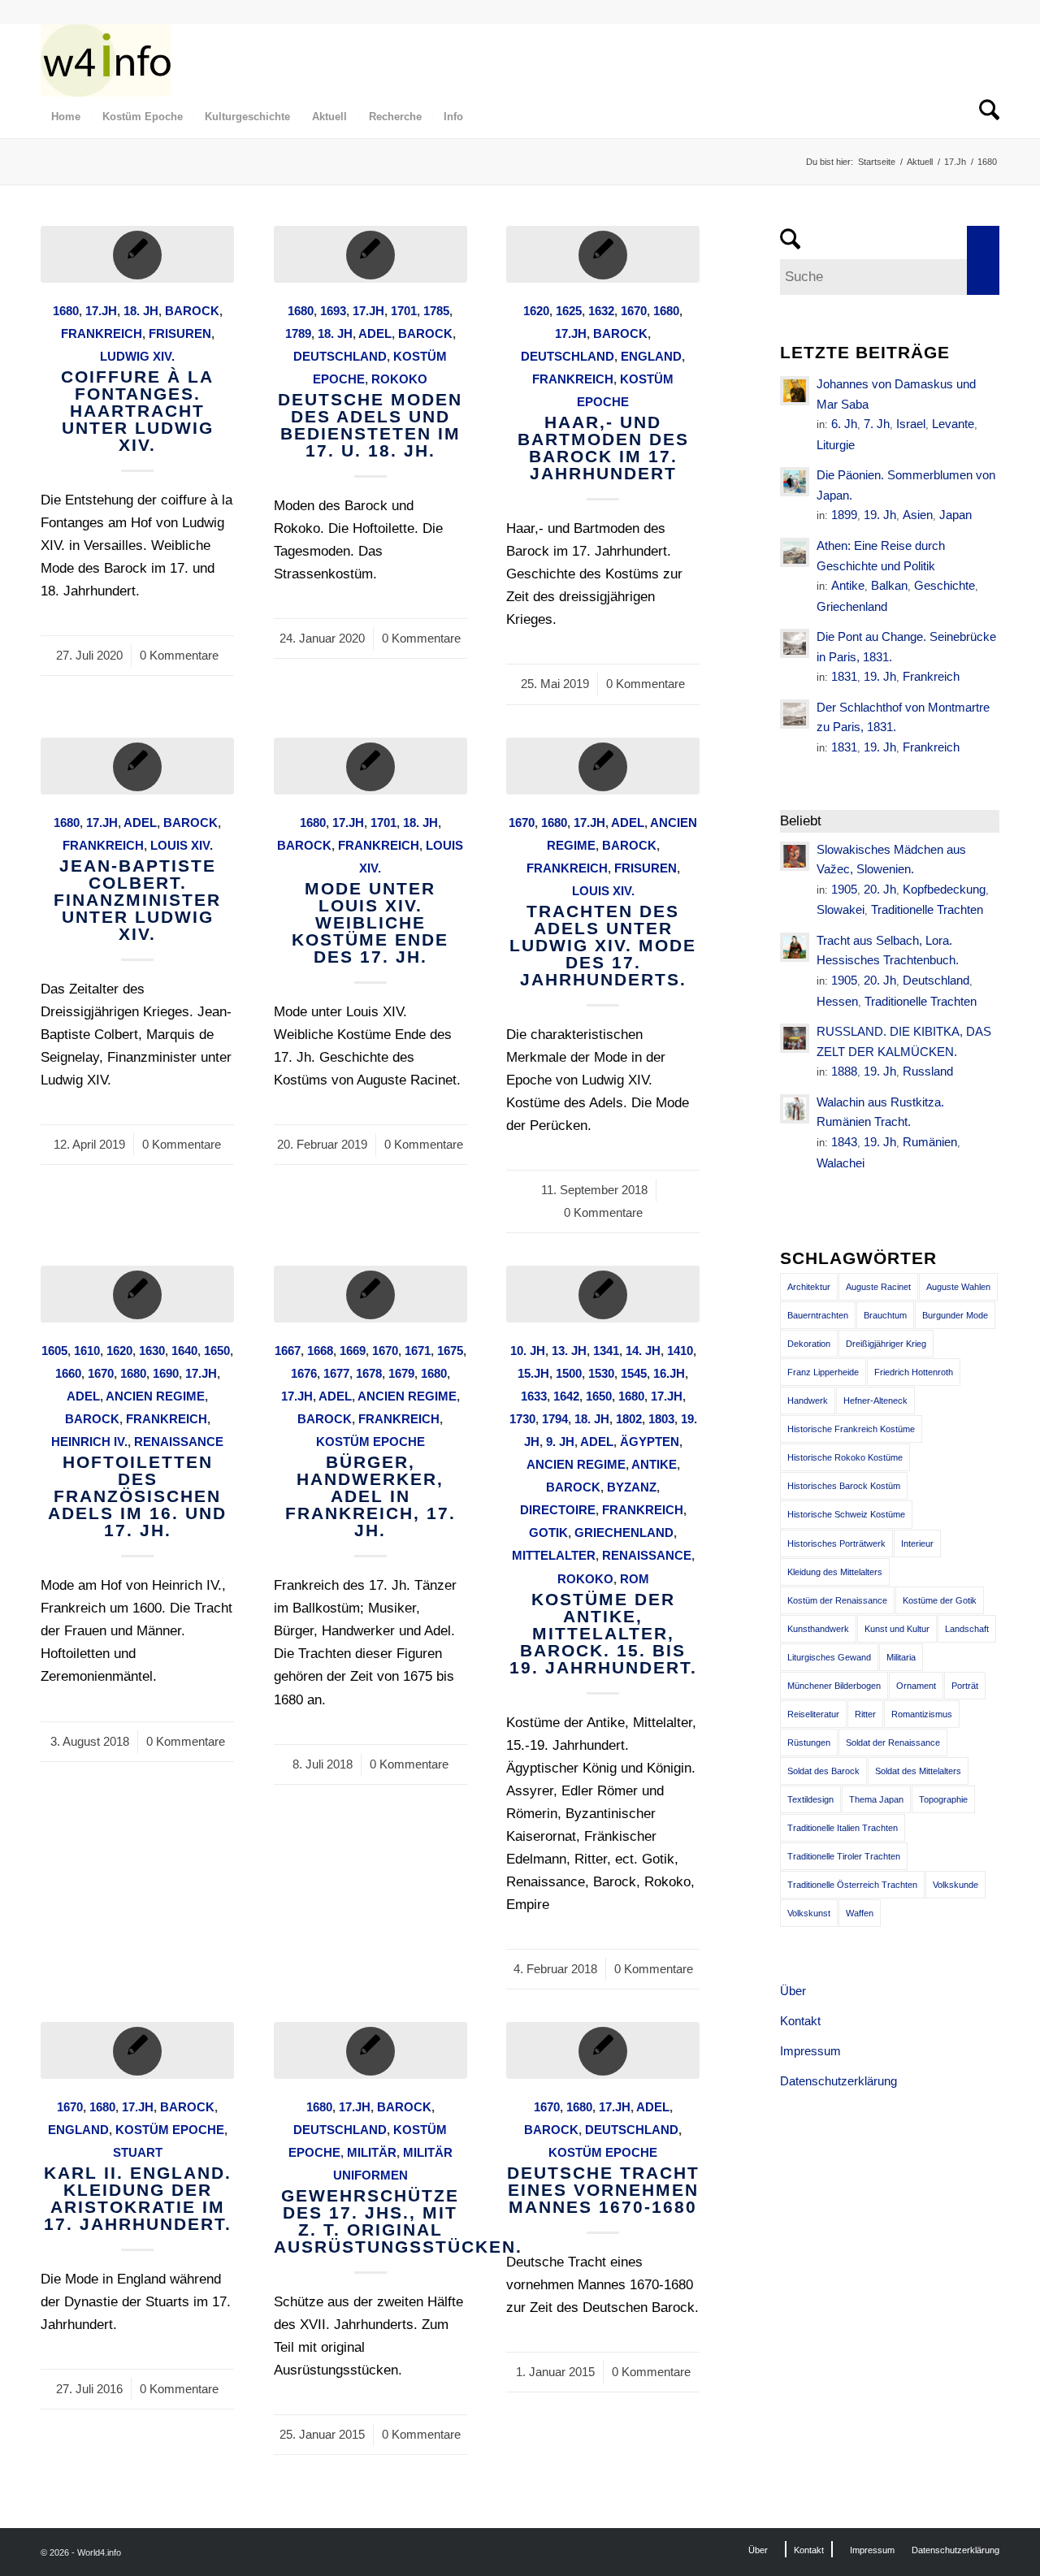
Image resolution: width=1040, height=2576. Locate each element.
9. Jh (560, 1442)
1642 (566, 1396)
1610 (87, 1351)
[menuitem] (66, 117)
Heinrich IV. (89, 1442)
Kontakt (800, 2021)
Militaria (901, 1657)
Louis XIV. (182, 845)
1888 (844, 1071)
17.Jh (101, 311)
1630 (152, 1351)
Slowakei (841, 909)
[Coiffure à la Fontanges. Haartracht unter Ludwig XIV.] (137, 254)
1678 (369, 1373)
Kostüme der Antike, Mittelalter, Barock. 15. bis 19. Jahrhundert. (603, 1633)
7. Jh (877, 424)
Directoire (558, 1510)
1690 (166, 1373)
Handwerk (808, 1401)
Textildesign (810, 1799)
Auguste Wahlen (958, 1287)
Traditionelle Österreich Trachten (852, 1885)
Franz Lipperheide (823, 1372)
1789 (298, 333)
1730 (522, 1419)
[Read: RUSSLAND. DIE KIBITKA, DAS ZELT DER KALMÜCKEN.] (795, 1038)
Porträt (965, 1686)
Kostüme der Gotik (940, 1600)
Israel (911, 424)
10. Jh (528, 1351)
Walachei (841, 1163)
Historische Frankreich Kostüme (851, 1429)
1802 (629, 1419)
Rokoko (399, 379)
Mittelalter (554, 1555)
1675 (450, 1351)
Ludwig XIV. (137, 356)
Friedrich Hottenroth (914, 1372)
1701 (404, 311)
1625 (569, 311)
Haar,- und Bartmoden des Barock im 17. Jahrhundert (603, 448)
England (651, 356)
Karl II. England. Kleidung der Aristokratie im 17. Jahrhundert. (138, 2198)
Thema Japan (876, 1799)
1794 (555, 1419)
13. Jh (569, 1351)
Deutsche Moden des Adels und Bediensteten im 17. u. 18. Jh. (370, 425)
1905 (844, 889)
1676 (304, 1373)
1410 (680, 1351)
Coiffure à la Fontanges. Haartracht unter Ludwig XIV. (137, 411)
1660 (68, 1373)
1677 (336, 1373)
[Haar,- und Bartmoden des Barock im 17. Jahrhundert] (603, 254)
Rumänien (930, 1142)
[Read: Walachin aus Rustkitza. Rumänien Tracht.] (795, 1109)
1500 (569, 1373)
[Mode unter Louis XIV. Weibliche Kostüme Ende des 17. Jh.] (370, 766)
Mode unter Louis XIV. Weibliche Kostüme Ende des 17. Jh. (370, 922)
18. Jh (141, 311)
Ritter (865, 1714)
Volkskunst (809, 1913)
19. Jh (880, 515)
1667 (288, 1351)
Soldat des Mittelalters (918, 1771)
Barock (192, 311)
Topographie (943, 1799)
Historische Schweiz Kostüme (846, 1514)
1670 (634, 311)
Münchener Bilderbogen (834, 1686)
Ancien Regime (155, 1396)
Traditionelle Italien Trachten (843, 1828)
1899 (844, 515)
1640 (184, 1351)
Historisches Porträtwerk (836, 1543)
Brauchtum (885, 1315)
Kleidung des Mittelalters (835, 1572)
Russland (928, 1071)
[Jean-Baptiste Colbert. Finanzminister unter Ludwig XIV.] (137, 766)
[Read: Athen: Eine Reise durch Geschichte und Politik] (795, 552)
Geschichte (945, 585)
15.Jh (533, 1373)
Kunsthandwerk (818, 1629)
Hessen (837, 1001)
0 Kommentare (179, 655)
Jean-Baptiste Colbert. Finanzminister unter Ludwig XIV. (137, 900)
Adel (375, 333)
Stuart (138, 2152)
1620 (536, 311)
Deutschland (340, 356)
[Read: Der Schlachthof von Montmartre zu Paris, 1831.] (795, 714)
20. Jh (880, 889)
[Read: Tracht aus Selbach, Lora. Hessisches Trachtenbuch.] (795, 947)
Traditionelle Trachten (927, 909)
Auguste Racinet (878, 1287)
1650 (217, 1351)
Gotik (548, 1533)
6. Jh (844, 424)
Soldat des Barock (823, 1771)
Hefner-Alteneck (875, 1401)
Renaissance (179, 1442)
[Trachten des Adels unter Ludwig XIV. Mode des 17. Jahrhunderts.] (603, 766)
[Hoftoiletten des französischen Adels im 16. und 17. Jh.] (137, 1294)
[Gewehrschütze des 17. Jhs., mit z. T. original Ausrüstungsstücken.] (370, 2050)
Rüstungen (809, 1743)
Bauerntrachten (818, 1315)
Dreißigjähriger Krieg (886, 1344)
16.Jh (669, 1373)
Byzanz (632, 1487)
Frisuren (180, 333)
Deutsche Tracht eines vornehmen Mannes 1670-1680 (603, 2190)
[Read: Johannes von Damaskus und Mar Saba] (795, 391)
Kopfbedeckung (944, 889)
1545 (634, 1373)
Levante (953, 424)
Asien (918, 515)
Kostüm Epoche (370, 1442)
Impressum (810, 2051)
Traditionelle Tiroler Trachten (844, 1856)
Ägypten (650, 1442)
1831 (844, 676)
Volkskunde (955, 1885)
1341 (606, 1351)
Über (793, 1991)
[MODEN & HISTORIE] (106, 60)
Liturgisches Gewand (829, 1657)
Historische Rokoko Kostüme (845, 1457)
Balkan (889, 585)
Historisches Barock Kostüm (844, 1486)
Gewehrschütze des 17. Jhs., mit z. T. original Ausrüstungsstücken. (398, 2221)
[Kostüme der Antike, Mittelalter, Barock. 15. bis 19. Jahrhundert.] (603, 1294)
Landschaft (967, 1629)
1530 (601, 1373)
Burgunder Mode (955, 1315)
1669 (353, 1351)
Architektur (809, 1287)
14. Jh (643, 1351)
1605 (54, 1351)
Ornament (916, 1686)
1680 (66, 311)
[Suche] (984, 117)
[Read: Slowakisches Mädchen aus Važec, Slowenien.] (795, 856)
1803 (661, 1419)
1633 (534, 1396)
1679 (401, 1373)
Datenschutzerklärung (838, 2081)
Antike (654, 1464)
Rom (635, 1579)
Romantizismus (922, 1714)
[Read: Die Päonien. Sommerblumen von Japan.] (795, 482)
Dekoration (809, 1344)
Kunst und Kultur (897, 1629)
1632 (601, 311)
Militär (372, 2152)
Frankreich (102, 333)
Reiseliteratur (813, 1714)
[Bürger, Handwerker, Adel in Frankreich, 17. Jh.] (370, 1294)
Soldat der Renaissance (893, 1743)
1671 (418, 1351)
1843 (844, 1142)
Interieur (917, 1543)
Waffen (860, 1913)
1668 (320, 1351)
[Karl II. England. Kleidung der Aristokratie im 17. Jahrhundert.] (137, 2050)
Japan (955, 515)
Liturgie (836, 445)
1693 (333, 311)
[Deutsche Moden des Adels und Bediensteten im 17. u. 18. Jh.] (370, 254)
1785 (436, 311)
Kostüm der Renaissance (837, 1600)
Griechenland (624, 1533)
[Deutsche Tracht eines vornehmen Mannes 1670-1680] (603, 2050)
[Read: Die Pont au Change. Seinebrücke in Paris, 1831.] (795, 643)
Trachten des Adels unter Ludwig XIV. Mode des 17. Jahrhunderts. (603, 945)
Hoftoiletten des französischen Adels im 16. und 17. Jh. (137, 1496)
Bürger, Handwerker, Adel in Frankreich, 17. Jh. (370, 1496)
